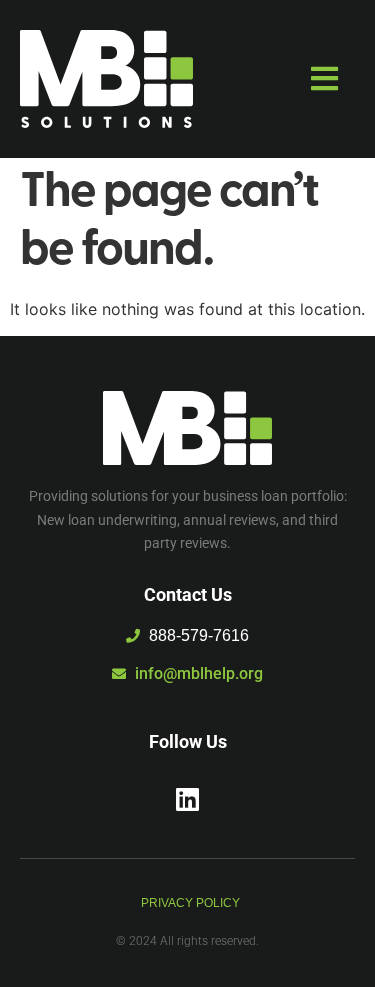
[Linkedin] (188, 799)
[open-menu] (330, 79)
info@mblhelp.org (199, 673)
